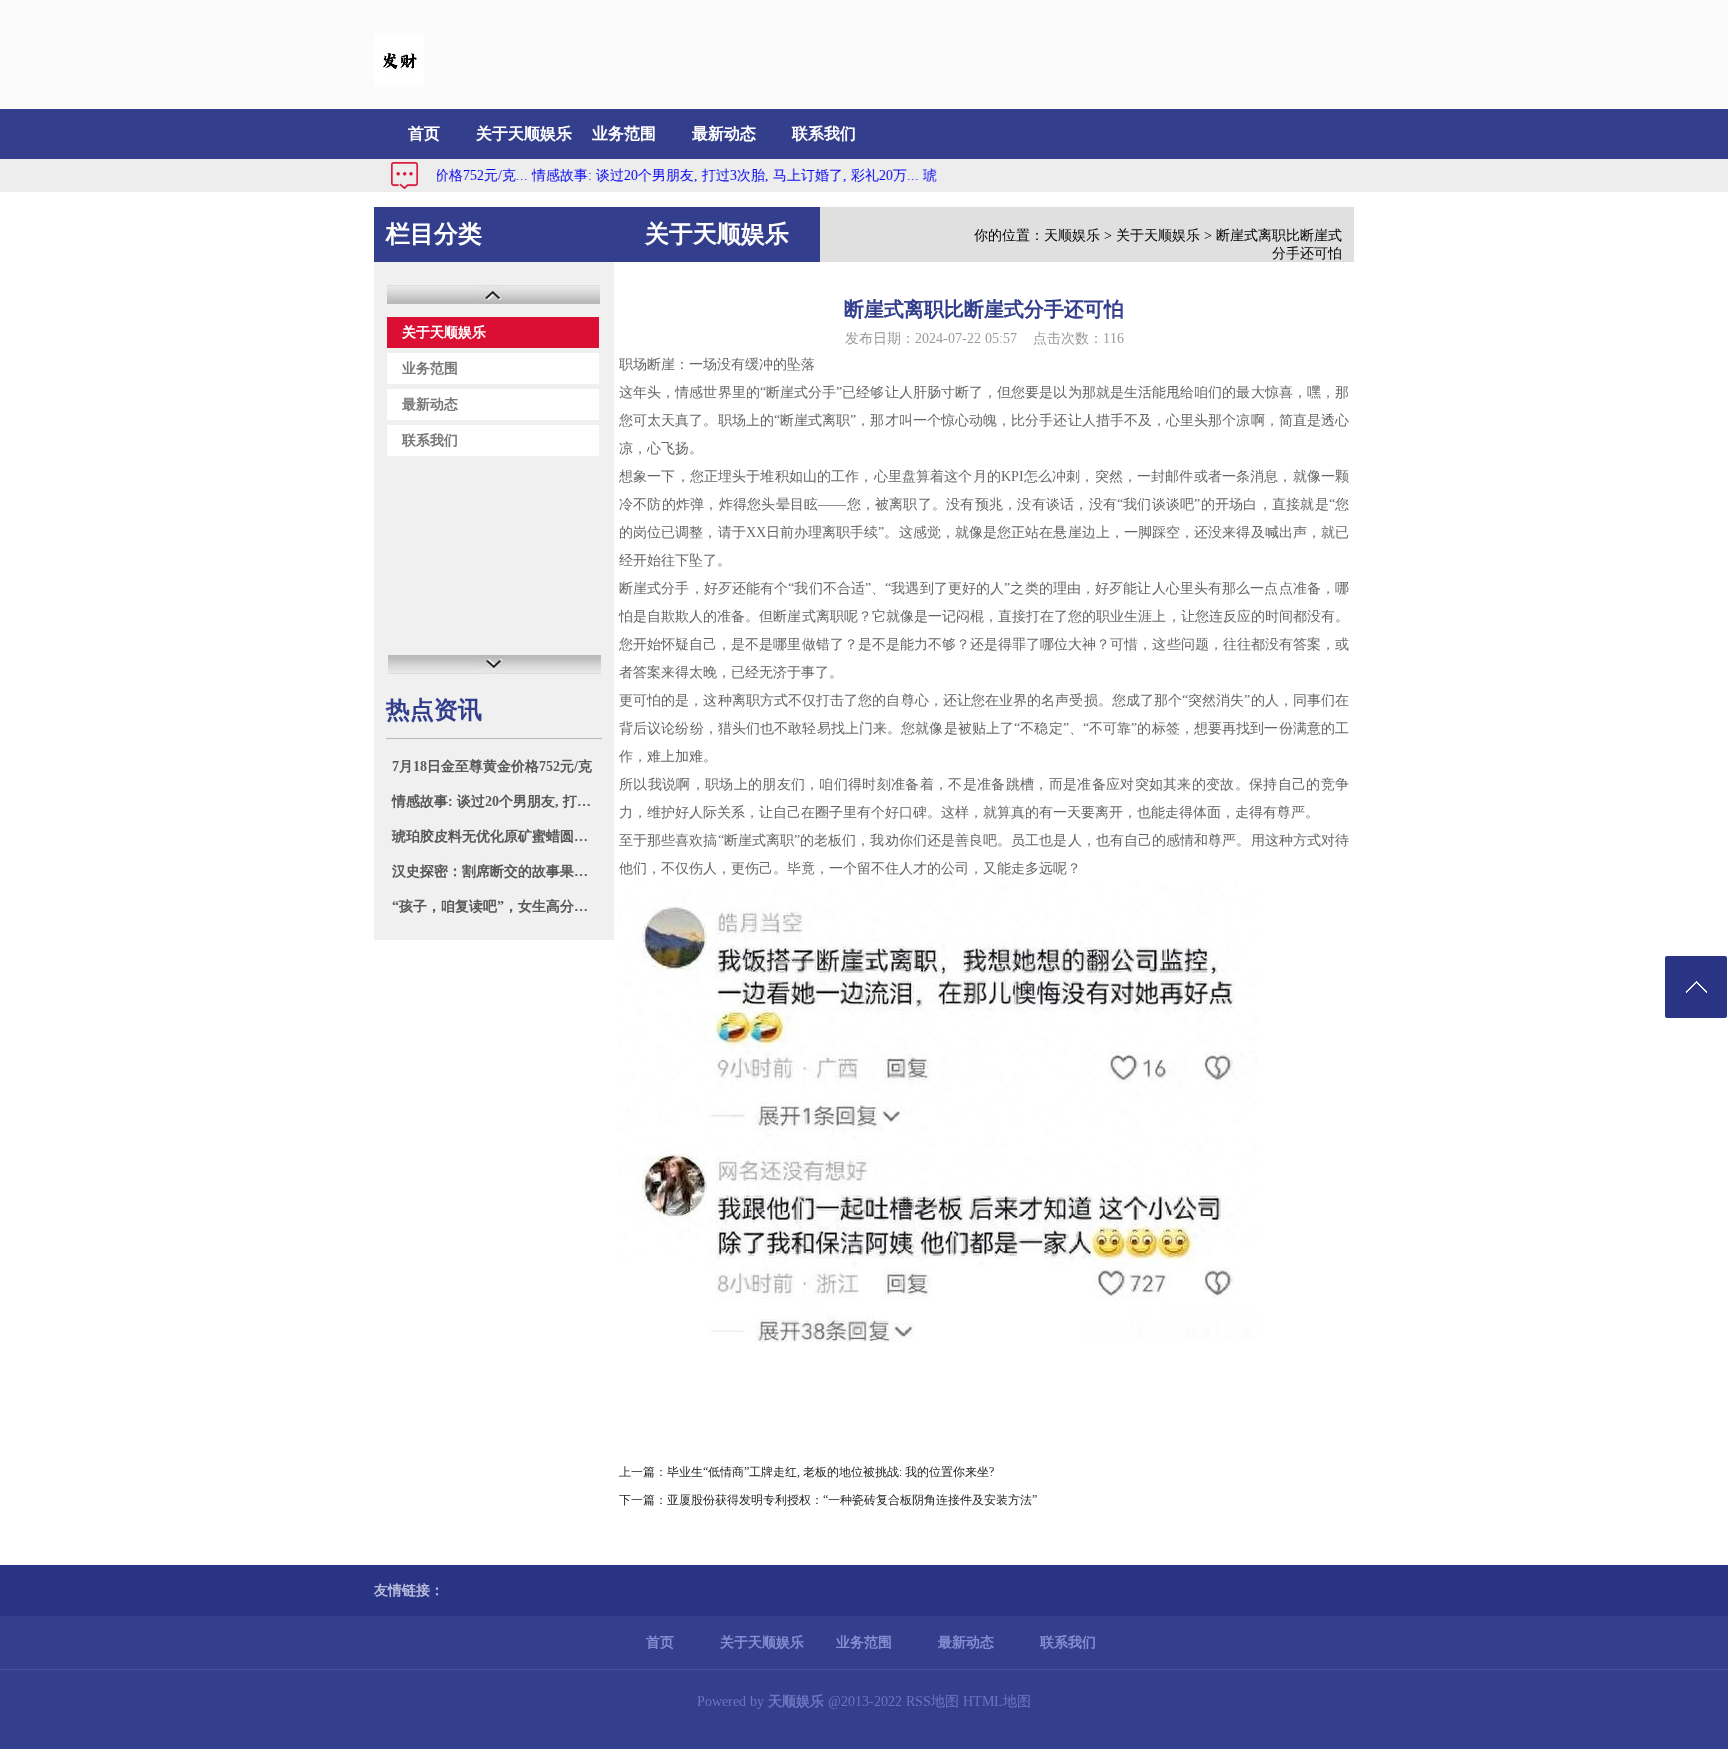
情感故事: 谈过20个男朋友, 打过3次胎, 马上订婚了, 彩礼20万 (496, 801)
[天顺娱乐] (399, 80)
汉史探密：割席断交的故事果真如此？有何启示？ (496, 871)
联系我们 (824, 133)
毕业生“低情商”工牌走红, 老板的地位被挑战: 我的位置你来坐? (830, 1472)
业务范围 (624, 133)
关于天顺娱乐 (524, 133)
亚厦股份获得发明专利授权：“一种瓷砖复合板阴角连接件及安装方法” (852, 1500)
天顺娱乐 (1072, 235)
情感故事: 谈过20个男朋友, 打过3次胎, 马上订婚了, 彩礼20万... (692, 175)
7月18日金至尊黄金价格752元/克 (492, 766)
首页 (424, 133)
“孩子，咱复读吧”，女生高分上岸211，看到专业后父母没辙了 (496, 906)
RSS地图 (932, 1701)
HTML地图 (997, 1701)
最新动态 (724, 133)
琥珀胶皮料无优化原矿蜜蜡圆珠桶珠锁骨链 (496, 836)
